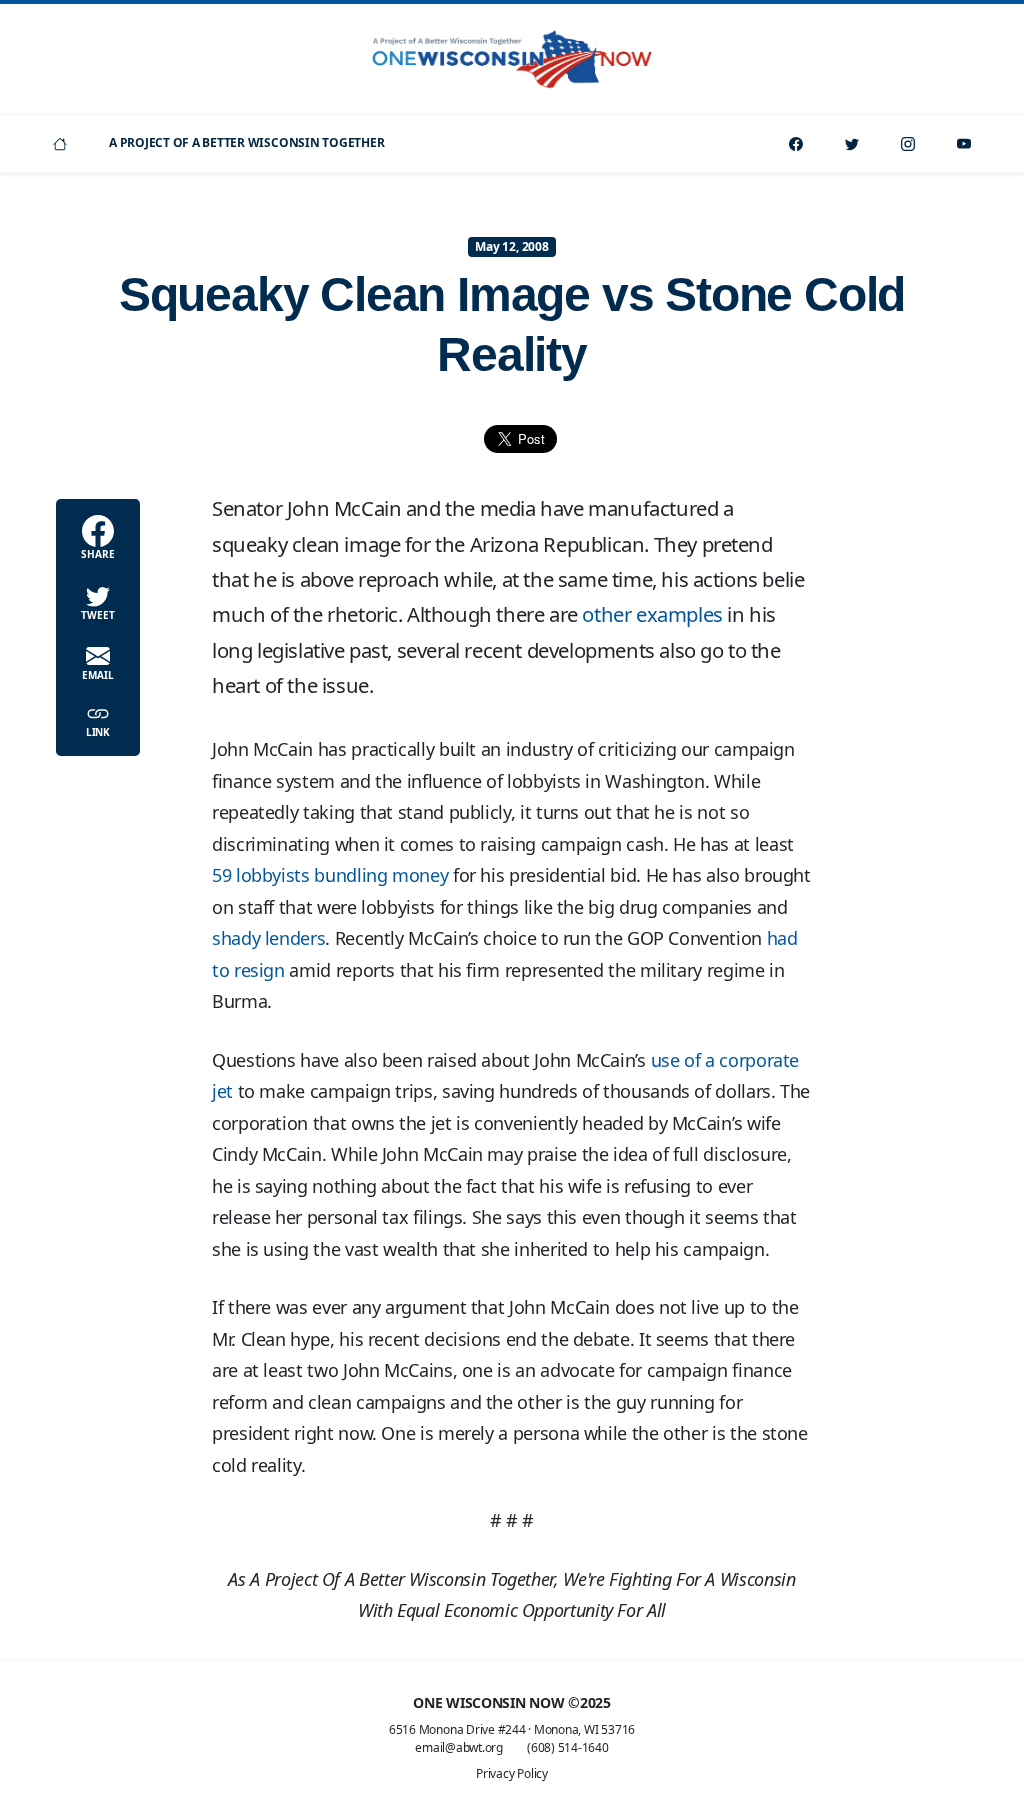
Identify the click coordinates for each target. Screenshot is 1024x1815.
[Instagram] (908, 143)
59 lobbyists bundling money (330, 875)
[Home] (60, 143)
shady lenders (268, 938)
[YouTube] (964, 143)
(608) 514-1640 (568, 1747)
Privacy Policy (512, 1773)
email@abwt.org (459, 1747)
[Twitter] (852, 143)
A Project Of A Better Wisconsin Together (246, 142)
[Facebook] (796, 143)
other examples (652, 614)
